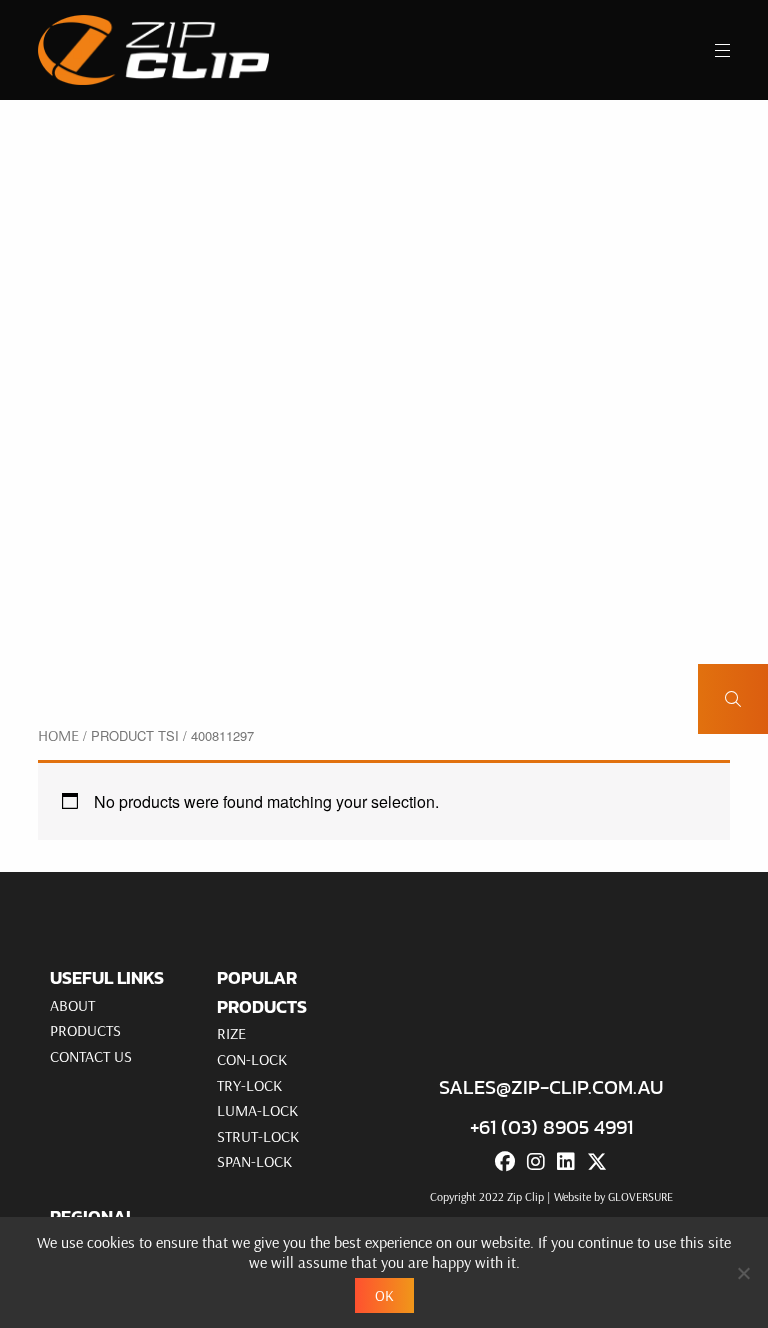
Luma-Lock (257, 1110)
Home (58, 735)
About (72, 1005)
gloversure (640, 1196)
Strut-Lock (258, 1136)
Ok (384, 1295)
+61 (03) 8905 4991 (551, 1127)
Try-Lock (249, 1085)
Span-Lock (254, 1161)
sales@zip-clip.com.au (551, 1087)
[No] (743, 1273)
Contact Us (91, 1056)
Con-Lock (252, 1059)
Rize (231, 1033)
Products (85, 1030)
